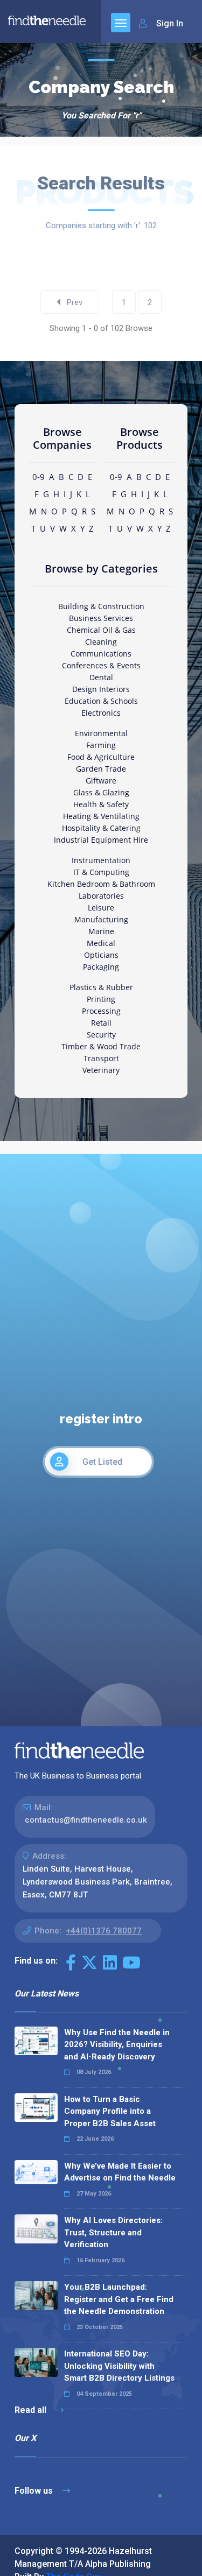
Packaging (101, 967)
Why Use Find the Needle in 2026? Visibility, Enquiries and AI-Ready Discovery (117, 2045)
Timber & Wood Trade (101, 1046)
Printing (101, 999)
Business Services (101, 618)
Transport (101, 1058)
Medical (101, 943)
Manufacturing (101, 919)
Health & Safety (101, 804)
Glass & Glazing (101, 792)
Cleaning (101, 642)
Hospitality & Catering (101, 828)
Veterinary (101, 1070)
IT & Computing (101, 872)
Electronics (101, 713)
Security (101, 1035)
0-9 (39, 477)
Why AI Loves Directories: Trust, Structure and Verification (113, 2232)
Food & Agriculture (101, 757)
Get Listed (102, 1462)
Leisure (101, 908)
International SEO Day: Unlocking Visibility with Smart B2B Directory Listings (119, 2366)
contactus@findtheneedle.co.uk (86, 1820)
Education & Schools (101, 701)
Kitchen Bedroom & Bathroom (101, 884)
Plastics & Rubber (101, 987)
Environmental (101, 733)
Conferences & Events (101, 665)
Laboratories (101, 896)
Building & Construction (101, 606)
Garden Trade (101, 769)
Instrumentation (101, 860)
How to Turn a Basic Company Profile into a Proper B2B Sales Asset (110, 2111)
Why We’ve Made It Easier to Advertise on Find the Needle (120, 2172)
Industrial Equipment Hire (101, 840)
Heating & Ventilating (101, 816)
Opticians (101, 955)
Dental (101, 677)
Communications (101, 654)
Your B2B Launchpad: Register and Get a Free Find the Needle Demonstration (119, 2299)
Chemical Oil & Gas (101, 630)
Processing (101, 1011)
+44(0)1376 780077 (104, 1931)
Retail (101, 1023)
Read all (32, 2410)
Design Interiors (101, 689)
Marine (101, 931)
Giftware (101, 781)
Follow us (35, 2491)
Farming (101, 745)
